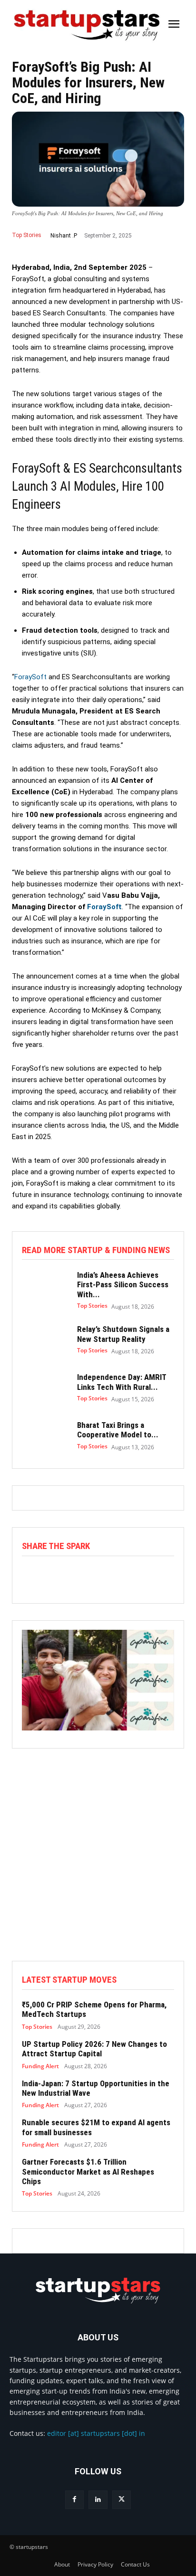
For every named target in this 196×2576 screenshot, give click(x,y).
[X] (122, 2500)
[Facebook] (74, 2500)
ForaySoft (31, 677)
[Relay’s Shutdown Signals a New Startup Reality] (45, 1340)
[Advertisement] (98, 1863)
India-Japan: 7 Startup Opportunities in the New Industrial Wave (96, 2088)
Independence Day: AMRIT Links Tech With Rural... (122, 1382)
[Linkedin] (98, 2500)
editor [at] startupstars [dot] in (96, 2433)
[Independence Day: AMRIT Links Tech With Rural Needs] (45, 1388)
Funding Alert (40, 2066)
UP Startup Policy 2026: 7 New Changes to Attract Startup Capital (94, 2049)
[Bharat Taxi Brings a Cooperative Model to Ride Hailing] (45, 1436)
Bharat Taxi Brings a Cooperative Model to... (118, 1430)
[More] (132, 1576)
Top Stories (27, 235)
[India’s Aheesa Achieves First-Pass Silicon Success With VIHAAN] (45, 1288)
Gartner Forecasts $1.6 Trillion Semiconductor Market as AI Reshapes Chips (88, 2172)
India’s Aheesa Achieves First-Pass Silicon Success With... (123, 1285)
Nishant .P (64, 236)
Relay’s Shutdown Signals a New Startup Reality (123, 1334)
